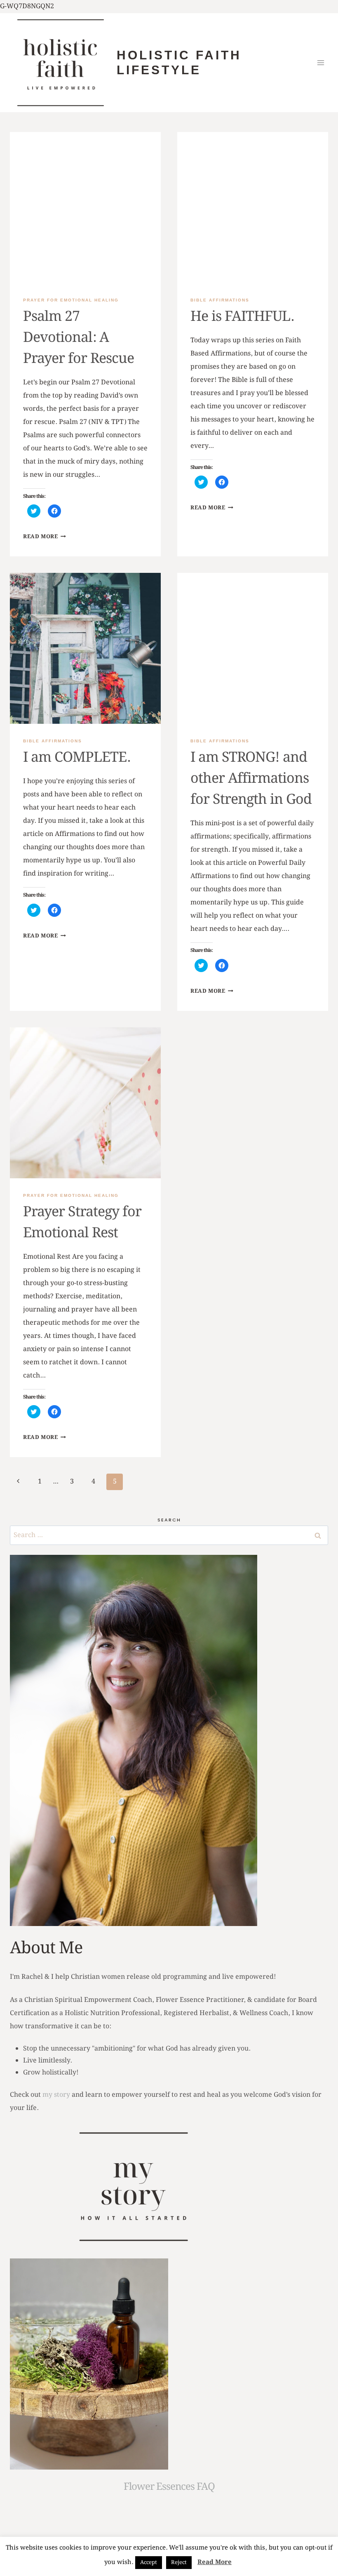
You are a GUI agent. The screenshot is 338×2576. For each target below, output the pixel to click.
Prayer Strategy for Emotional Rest (82, 1223)
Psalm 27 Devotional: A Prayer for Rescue (79, 338)
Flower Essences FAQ (169, 2487)
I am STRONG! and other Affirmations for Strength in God (251, 779)
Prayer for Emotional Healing (71, 300)
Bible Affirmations (220, 300)
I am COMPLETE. (77, 758)
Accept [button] (149, 2563)
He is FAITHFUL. (242, 317)
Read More (45, 537)
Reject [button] (179, 2563)
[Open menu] (320, 62)
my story (56, 2095)
